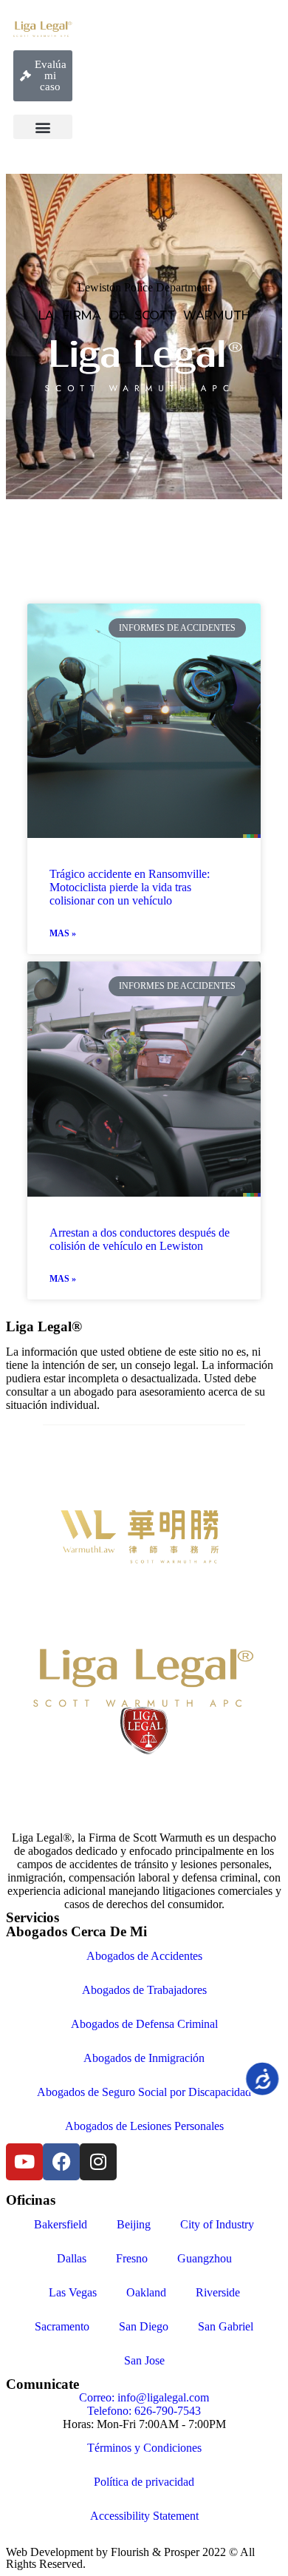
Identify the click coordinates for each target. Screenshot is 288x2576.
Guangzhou (205, 2258)
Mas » (63, 933)
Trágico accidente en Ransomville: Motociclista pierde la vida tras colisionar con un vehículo (130, 887)
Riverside (218, 2292)
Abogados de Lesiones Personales (144, 2126)
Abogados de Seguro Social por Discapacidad (144, 2092)
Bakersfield (61, 2224)
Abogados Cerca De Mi (76, 1931)
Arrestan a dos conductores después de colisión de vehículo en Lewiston (140, 1239)
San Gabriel (226, 2326)
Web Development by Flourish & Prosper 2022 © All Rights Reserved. (130, 2558)
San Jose (144, 2360)
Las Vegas (73, 2292)
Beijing (134, 2224)
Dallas (72, 2258)
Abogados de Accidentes (144, 1956)
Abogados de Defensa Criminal (144, 2024)
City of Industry (217, 2224)
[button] (43, 127)
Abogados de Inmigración (144, 2058)
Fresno (132, 2258)
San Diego (144, 2326)
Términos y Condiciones (144, 2448)
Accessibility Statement (144, 2516)
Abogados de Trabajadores (144, 1990)
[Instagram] (98, 2162)
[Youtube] (24, 2162)
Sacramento (62, 2326)
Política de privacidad (144, 2482)
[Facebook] (61, 2162)
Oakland (146, 2292)
